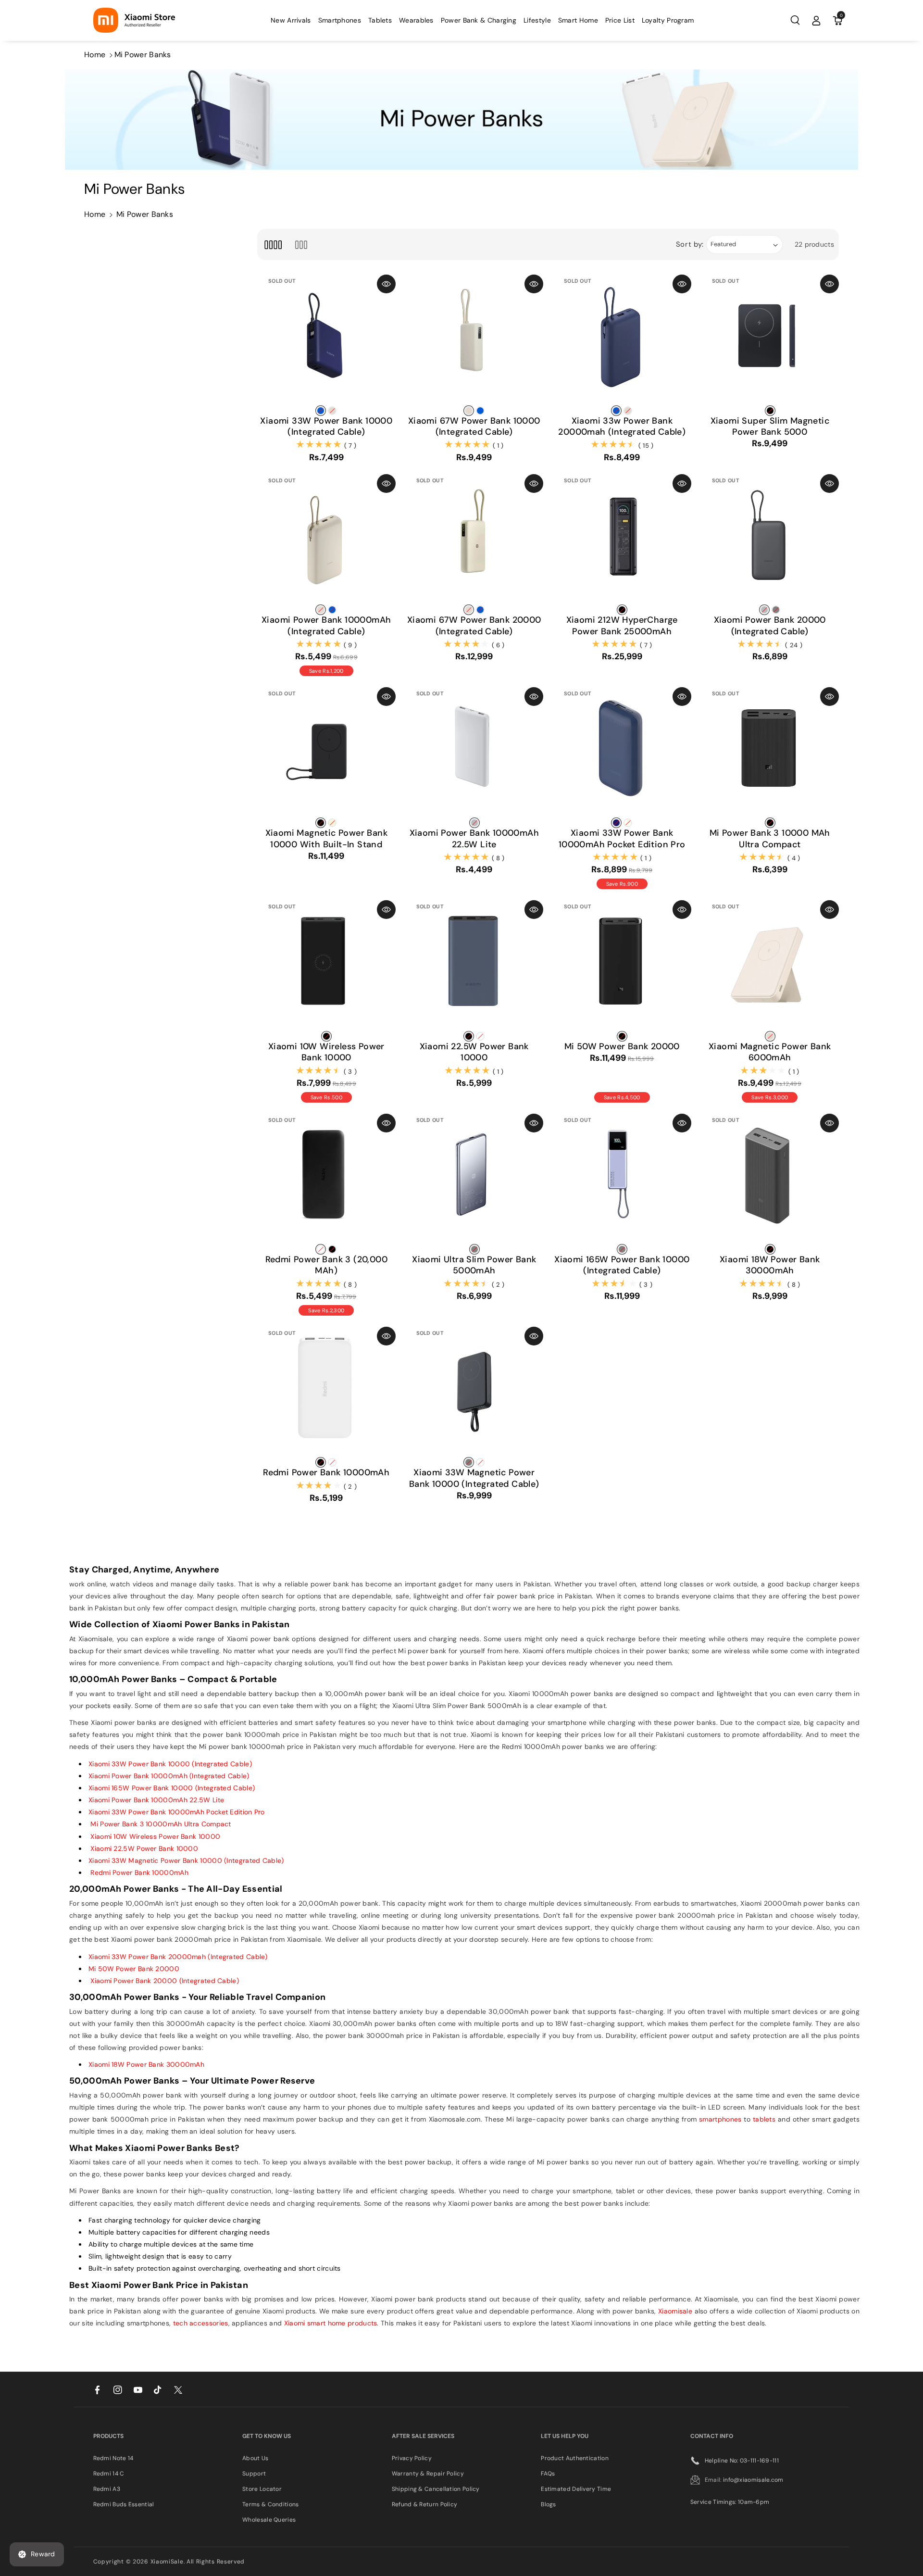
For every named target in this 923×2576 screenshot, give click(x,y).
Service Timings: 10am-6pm (730, 2502)
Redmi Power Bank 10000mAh (326, 1473)
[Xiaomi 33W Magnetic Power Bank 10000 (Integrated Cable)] (474, 1396)
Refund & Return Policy (425, 2504)
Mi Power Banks (143, 55)
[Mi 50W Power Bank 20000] (622, 969)
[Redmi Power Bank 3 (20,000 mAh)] (326, 1183)
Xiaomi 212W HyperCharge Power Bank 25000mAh (622, 626)
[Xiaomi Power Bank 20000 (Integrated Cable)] (770, 543)
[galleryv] (301, 245)
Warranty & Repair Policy (428, 2474)
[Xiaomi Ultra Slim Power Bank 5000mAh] (474, 1183)
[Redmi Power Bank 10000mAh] (326, 1396)
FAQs (548, 2474)
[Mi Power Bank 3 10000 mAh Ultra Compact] (770, 756)
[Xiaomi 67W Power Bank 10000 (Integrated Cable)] (474, 344)
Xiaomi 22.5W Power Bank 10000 (474, 1052)
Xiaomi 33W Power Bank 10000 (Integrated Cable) (326, 427)
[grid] (273, 245)
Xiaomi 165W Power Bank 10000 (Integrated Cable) (622, 1265)
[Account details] (816, 20)
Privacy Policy (412, 2458)
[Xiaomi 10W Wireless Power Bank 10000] (326, 969)
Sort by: (690, 244)
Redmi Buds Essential (124, 2504)
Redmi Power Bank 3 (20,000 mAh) (326, 1265)
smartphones (720, 2119)
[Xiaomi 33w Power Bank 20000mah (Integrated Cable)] (622, 344)
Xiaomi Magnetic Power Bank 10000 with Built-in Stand (326, 839)
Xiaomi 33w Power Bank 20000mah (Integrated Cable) (622, 427)
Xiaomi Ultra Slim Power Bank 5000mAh (474, 1265)
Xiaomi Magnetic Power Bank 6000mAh (770, 1052)
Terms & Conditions (270, 2504)
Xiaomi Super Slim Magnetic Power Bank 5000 (770, 427)
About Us (255, 2458)
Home (95, 55)
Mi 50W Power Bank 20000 (622, 1047)
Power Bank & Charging (479, 20)
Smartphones (340, 20)
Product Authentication (575, 2458)
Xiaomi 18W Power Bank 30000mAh (770, 1265)
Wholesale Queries (269, 2520)
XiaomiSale (167, 2562)
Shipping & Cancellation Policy (436, 2489)
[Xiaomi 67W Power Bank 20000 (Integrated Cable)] (474, 543)
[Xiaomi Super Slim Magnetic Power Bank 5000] (770, 344)
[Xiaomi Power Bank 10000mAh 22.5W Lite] (474, 756)
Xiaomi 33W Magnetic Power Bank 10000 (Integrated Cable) (474, 1478)
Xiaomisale (675, 2311)
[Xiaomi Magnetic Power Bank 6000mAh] (770, 969)
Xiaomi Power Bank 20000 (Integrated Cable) (770, 626)
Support (254, 2474)
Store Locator (262, 2489)
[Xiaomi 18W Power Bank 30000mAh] (770, 1183)
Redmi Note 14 (113, 2458)
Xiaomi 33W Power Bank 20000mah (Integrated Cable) (178, 1957)
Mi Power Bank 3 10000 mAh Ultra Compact (770, 839)
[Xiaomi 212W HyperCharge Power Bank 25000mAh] (622, 543)
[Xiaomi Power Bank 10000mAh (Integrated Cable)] (326, 543)
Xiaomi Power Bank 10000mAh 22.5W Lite (474, 839)
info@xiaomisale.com (753, 2480)
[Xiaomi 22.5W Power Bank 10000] (474, 969)
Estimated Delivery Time (576, 2489)
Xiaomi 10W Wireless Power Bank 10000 (326, 1052)
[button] (340, 20)
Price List (620, 20)
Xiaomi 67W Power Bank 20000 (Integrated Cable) (474, 626)
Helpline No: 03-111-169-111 (742, 2461)
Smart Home (578, 20)
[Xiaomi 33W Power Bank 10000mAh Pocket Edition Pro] (622, 756)
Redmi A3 (107, 2489)
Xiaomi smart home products (331, 2323)
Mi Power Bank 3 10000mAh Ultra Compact (160, 1824)
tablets (764, 2119)
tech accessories (201, 2323)
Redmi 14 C (109, 2474)
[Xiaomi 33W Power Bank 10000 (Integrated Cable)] (326, 344)
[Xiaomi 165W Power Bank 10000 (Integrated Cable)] (622, 1183)
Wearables (416, 20)
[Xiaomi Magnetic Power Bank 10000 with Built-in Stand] (326, 756)
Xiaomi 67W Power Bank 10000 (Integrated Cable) (474, 427)
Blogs (549, 2504)
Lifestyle (537, 20)
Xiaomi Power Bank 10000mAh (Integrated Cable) (326, 626)
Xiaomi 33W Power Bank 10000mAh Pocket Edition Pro (622, 839)
